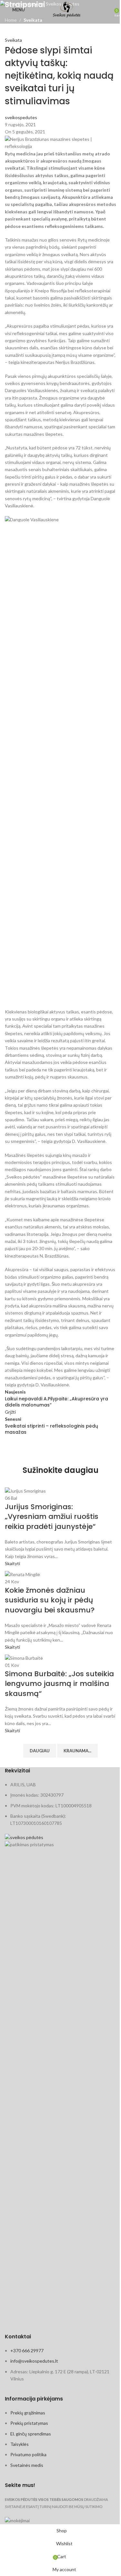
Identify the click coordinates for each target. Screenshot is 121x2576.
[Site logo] (67, 9)
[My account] (107, 10)
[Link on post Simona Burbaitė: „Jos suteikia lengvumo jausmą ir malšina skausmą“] (60, 1616)
